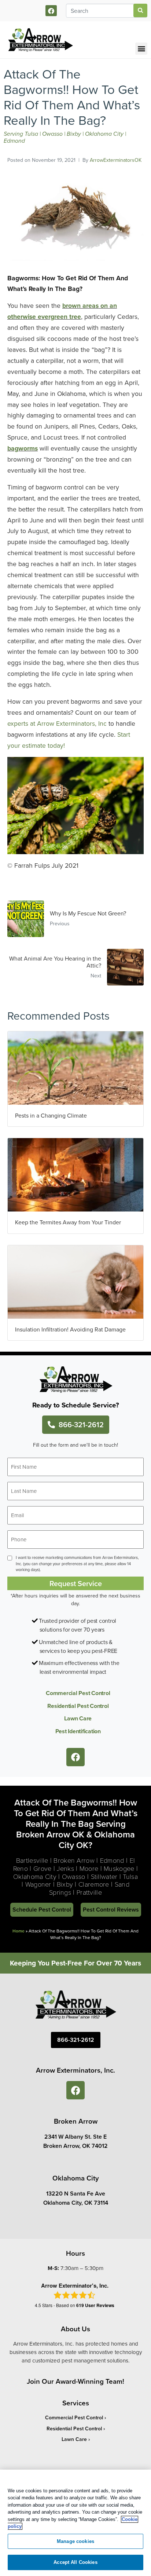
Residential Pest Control (78, 1706)
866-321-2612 (81, 1424)
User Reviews (95, 2305)
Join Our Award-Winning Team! (75, 2381)
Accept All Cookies (75, 2562)
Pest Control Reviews (111, 1910)
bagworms (23, 448)
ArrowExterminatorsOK (116, 160)
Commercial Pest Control (78, 1693)
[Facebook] (51, 11)
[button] (141, 49)
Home (19, 1931)
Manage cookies (75, 2541)
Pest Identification (78, 1731)
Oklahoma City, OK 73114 (76, 2203)
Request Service (76, 1583)
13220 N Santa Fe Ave (76, 2194)
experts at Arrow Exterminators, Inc (57, 723)
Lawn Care (78, 1718)
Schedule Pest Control (42, 1910)
